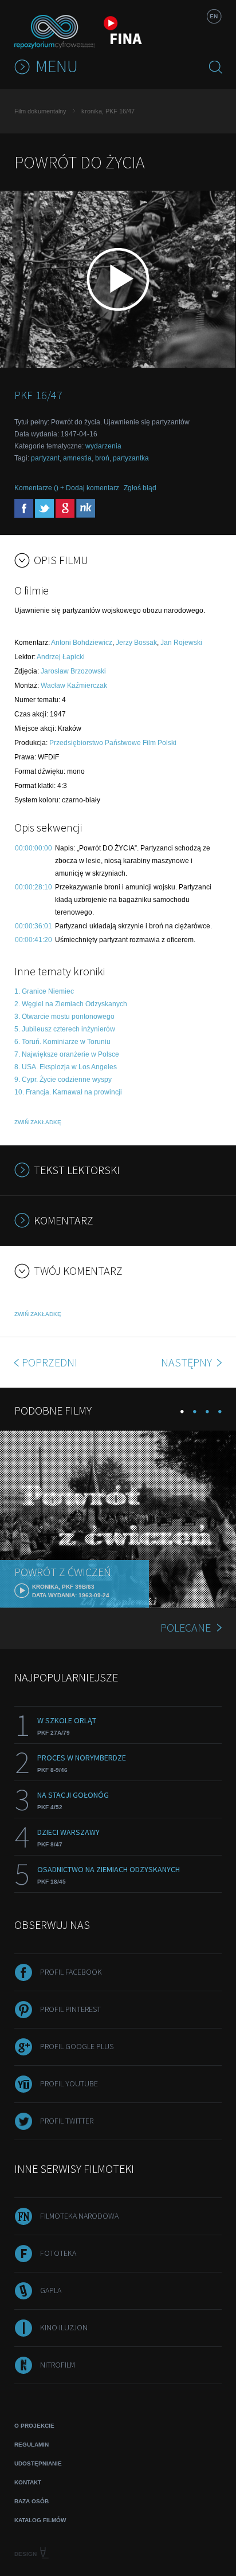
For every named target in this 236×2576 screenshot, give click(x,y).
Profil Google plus (77, 2046)
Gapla (51, 2290)
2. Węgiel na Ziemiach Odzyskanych (71, 1004)
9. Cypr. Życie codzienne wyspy (63, 1080)
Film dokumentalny (40, 111)
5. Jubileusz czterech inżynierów (65, 1029)
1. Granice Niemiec (44, 991)
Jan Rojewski (181, 643)
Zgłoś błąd (140, 488)
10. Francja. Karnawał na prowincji (68, 1092)
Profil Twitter (67, 2121)
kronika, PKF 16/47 (108, 111)
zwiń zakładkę (38, 1122)
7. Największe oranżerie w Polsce (67, 1054)
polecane (186, 1627)
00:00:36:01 (34, 926)
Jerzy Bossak (136, 643)
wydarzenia (103, 446)
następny (188, 1362)
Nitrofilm (58, 2365)
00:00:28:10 (34, 887)
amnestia (77, 458)
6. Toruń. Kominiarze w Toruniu (62, 1042)
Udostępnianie (38, 2463)
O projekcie (34, 2426)
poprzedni (50, 1362)
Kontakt (28, 2482)
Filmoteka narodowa (79, 2216)
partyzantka (131, 458)
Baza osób (32, 2501)
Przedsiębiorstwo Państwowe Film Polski (113, 743)
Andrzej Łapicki (61, 657)
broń (102, 458)
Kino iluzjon (64, 2327)
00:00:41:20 (34, 940)
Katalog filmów (40, 2520)
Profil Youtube (69, 2083)
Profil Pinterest (70, 2009)
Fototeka (58, 2253)
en (214, 16)
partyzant (45, 458)
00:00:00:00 (34, 848)
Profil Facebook (71, 1972)
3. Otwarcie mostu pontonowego (64, 1017)
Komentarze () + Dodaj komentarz (67, 488)
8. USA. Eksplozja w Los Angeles (66, 1067)
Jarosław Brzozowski (73, 671)
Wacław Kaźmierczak (74, 686)
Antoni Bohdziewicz (82, 643)
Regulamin (32, 2445)
